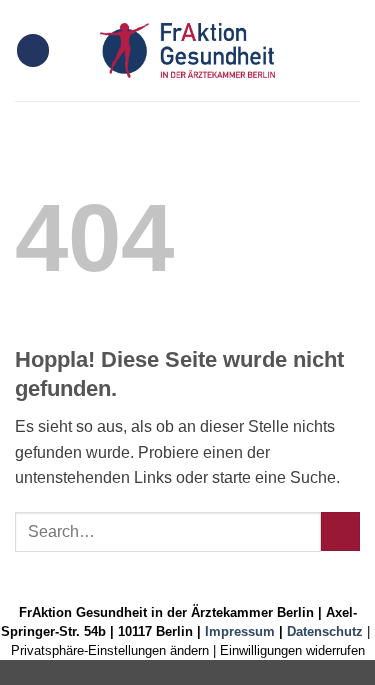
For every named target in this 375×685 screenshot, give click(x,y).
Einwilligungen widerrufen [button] (292, 650)
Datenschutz (325, 631)
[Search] (352, 50)
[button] (33, 50)
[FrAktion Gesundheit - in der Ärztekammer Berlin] (188, 50)
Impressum (240, 631)
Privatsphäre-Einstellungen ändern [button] (110, 650)
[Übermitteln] (340, 531)
